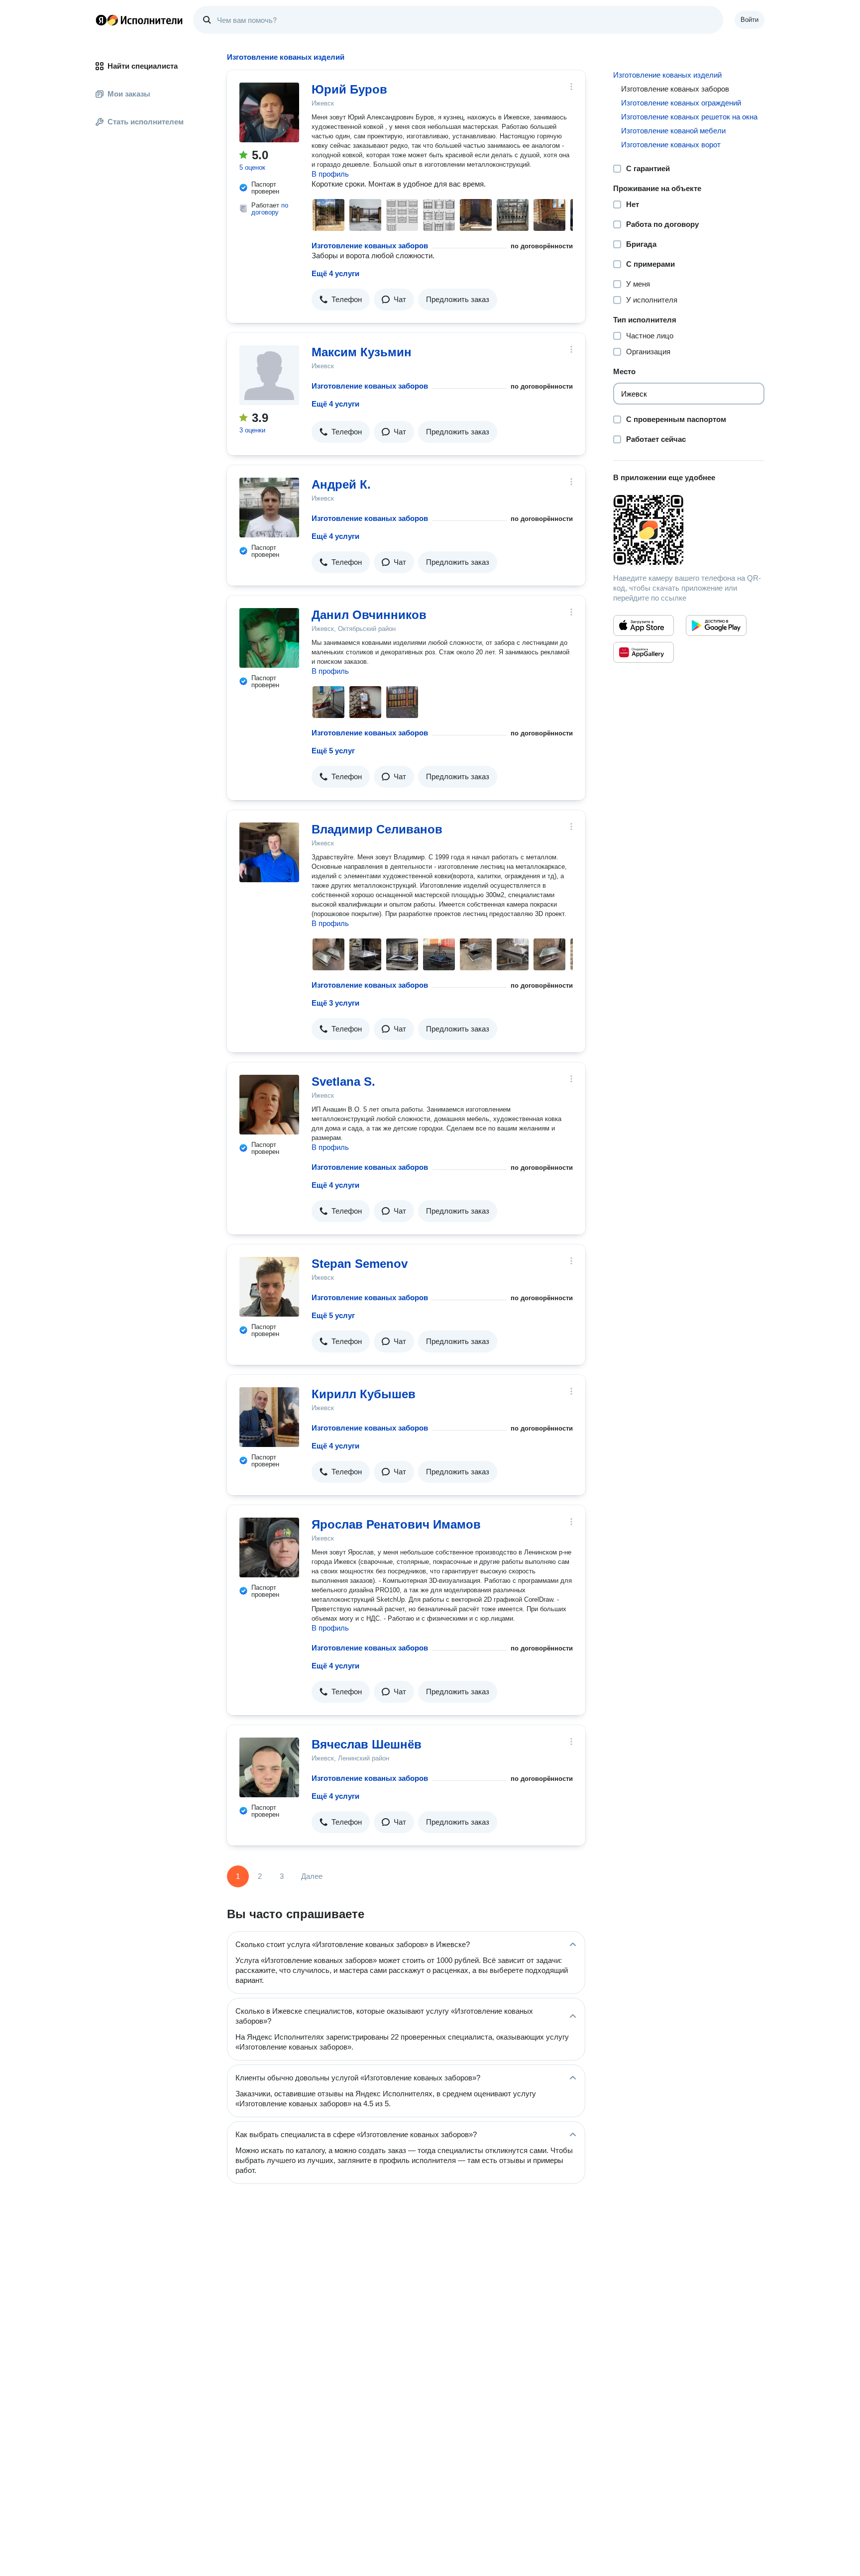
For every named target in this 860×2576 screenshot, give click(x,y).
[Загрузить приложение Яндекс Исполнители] (689, 530)
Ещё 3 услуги (335, 1003)
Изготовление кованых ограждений (681, 103)
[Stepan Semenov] (269, 1287)
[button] (341, 300)
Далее (312, 1876)
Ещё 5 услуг (333, 751)
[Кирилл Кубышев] (269, 1417)
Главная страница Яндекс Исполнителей (139, 20)
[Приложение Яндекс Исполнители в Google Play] (716, 625)
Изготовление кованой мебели (673, 131)
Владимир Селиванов (377, 829)
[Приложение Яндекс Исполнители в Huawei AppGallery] (644, 652)
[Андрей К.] (269, 508)
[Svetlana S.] (269, 1105)
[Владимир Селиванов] (269, 852)
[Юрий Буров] (269, 112)
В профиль (330, 174)
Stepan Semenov (360, 1264)
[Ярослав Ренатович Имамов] (269, 1547)
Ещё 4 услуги (335, 273)
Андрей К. (341, 484)
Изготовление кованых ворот (671, 145)
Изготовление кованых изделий (667, 75)
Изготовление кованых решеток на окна (689, 117)
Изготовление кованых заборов (370, 246)
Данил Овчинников (369, 615)
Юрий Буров (349, 89)
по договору (270, 209)
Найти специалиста (143, 66)
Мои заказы (129, 94)
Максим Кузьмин (362, 352)
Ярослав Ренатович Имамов (396, 1524)
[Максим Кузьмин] (269, 375)
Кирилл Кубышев (364, 1394)
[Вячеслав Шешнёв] (269, 1767)
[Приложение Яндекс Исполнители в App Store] (644, 625)
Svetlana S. (343, 1082)
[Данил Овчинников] (269, 638)
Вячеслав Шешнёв (367, 1744)
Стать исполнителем (146, 122)
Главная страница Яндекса (101, 20)
